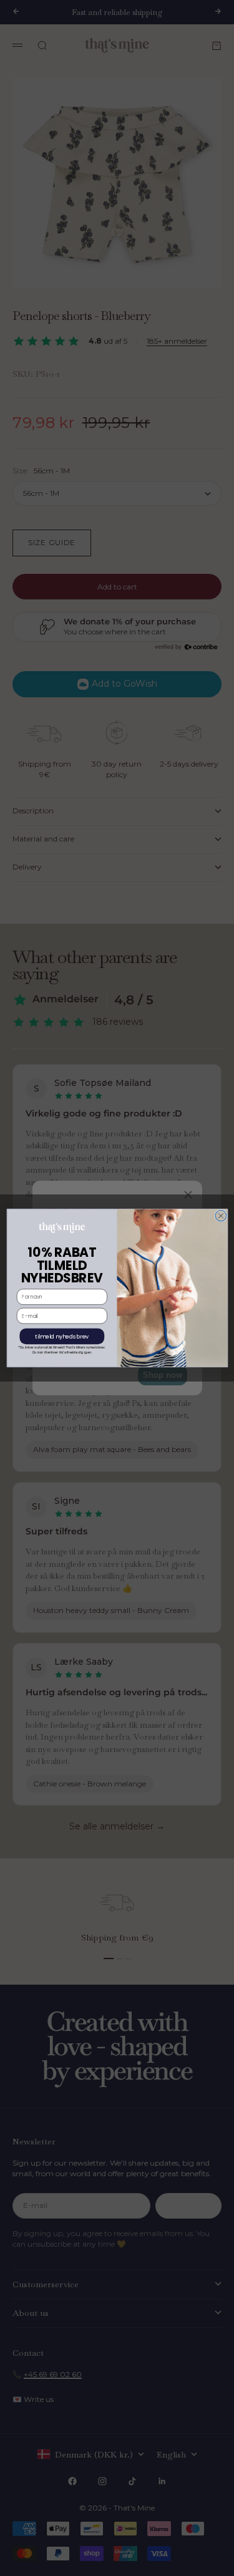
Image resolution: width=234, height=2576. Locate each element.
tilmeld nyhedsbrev (62, 1336)
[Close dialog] (221, 1216)
